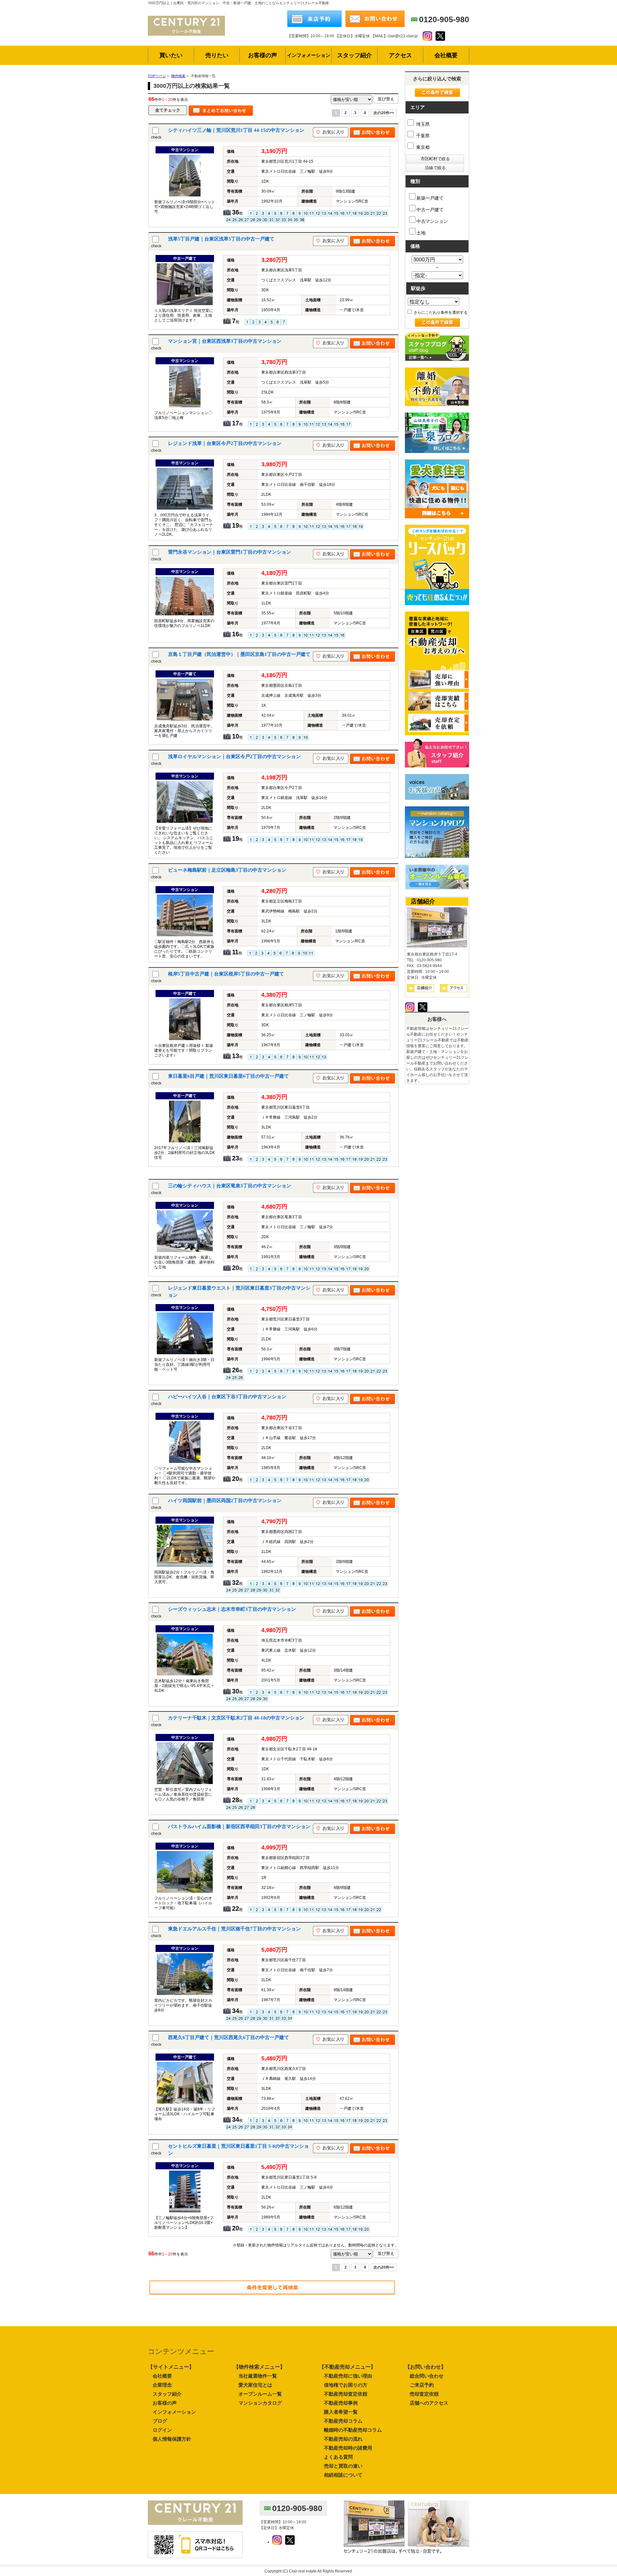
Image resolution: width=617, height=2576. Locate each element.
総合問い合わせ (427, 2376)
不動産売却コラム (343, 2421)
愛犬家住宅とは (255, 2385)
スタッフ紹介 (167, 2394)
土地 (421, 233)
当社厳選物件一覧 (258, 2376)
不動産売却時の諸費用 (348, 2448)
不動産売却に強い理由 (348, 2376)
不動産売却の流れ (343, 2439)
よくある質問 (338, 2457)
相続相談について (343, 2475)
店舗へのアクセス (429, 2403)
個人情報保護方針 (172, 2439)
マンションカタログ (260, 2403)
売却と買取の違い (343, 2466)
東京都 (422, 147)
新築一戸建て (430, 198)
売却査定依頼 (424, 2394)
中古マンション (432, 221)
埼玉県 (422, 124)
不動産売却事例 (341, 2403)
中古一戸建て (430, 210)
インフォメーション (174, 2412)
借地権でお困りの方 (346, 2385)
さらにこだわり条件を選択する (440, 313)
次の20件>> (384, 113)
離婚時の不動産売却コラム (353, 2430)
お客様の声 (165, 2403)
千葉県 (422, 136)
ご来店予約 (422, 2385)
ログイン (162, 2430)
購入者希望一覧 (341, 2412)
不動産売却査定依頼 (346, 2394)
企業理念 (162, 2385)
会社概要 (162, 2376)
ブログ (160, 2421)
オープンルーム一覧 (260, 2394)
